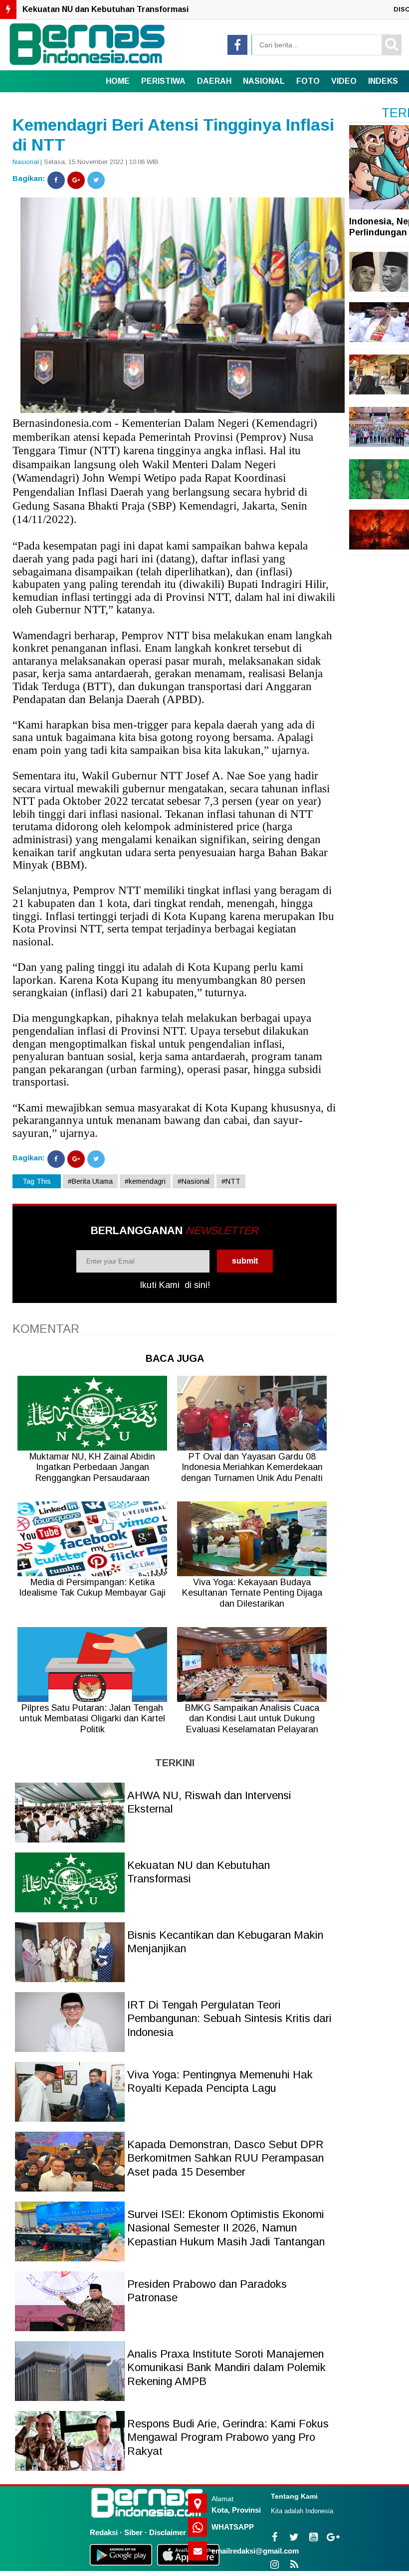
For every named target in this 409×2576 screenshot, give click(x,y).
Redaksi (104, 2532)
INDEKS (383, 81)
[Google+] (76, 180)
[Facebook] (56, 180)
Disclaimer (168, 2532)
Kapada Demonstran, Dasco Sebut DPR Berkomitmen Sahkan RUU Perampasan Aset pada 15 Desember (225, 2158)
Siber (133, 2532)
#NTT (231, 1181)
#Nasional (194, 1181)
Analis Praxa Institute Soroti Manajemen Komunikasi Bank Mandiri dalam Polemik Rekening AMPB (226, 2368)
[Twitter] (96, 180)
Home (118, 81)
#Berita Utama (90, 1181)
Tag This (37, 1181)
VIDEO (344, 81)
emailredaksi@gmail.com (255, 2551)
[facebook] (237, 45)
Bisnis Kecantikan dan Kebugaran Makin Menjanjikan (124, 9)
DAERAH (214, 81)
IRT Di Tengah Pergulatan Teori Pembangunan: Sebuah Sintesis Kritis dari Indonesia (229, 2019)
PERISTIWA (163, 81)
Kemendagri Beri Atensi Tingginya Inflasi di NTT (173, 135)
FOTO (308, 81)
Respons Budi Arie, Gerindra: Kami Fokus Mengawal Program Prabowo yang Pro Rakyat (228, 2437)
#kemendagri (145, 1181)
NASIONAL (264, 81)
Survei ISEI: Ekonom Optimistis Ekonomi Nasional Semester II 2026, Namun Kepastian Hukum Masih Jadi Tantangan (226, 2228)
